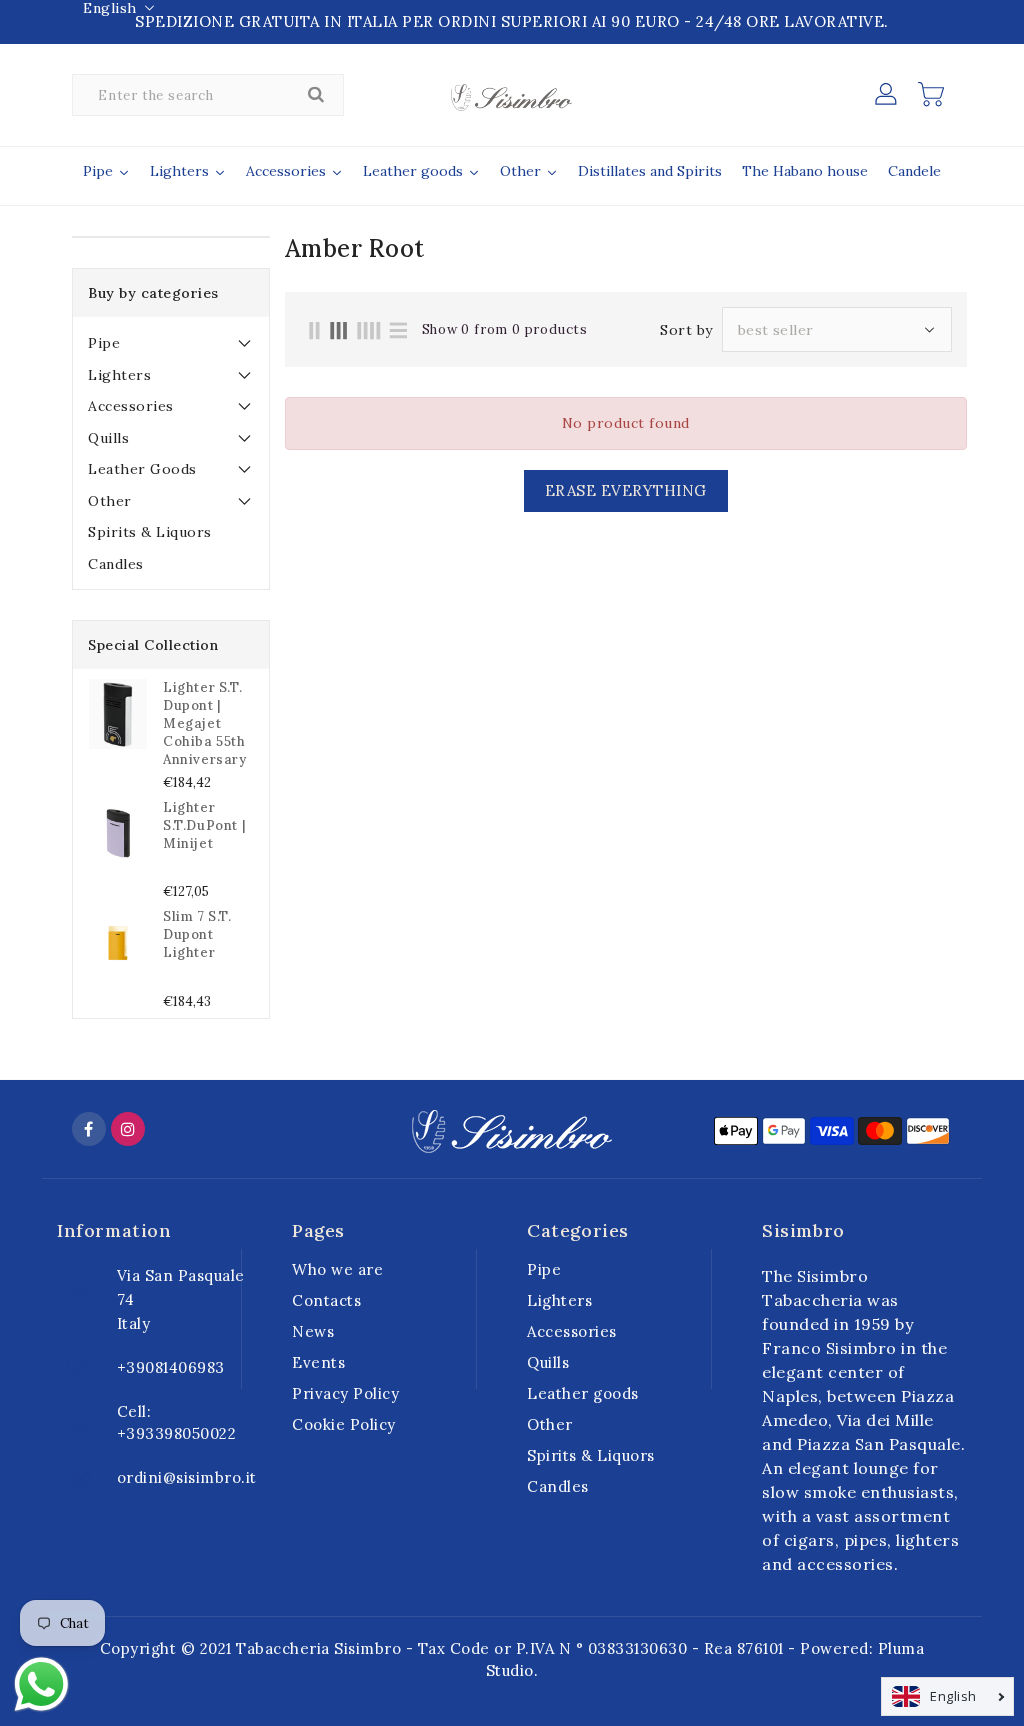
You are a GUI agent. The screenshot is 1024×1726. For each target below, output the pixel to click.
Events (318, 1362)
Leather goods (142, 469)
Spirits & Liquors (150, 532)
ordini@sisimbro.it (187, 1477)
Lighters (119, 375)
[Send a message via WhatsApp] (41, 1684)
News (313, 1331)
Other (110, 501)
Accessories (131, 406)
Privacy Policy (345, 1393)
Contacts (326, 1300)
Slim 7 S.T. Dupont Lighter (197, 934)
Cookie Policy (344, 1424)
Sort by (686, 330)
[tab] (171, 343)
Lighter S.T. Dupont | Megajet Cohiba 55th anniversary (205, 723)
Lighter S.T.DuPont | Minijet (204, 825)
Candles (116, 564)
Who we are (337, 1269)
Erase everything (626, 490)
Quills (108, 438)
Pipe (104, 343)
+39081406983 (171, 1367)
